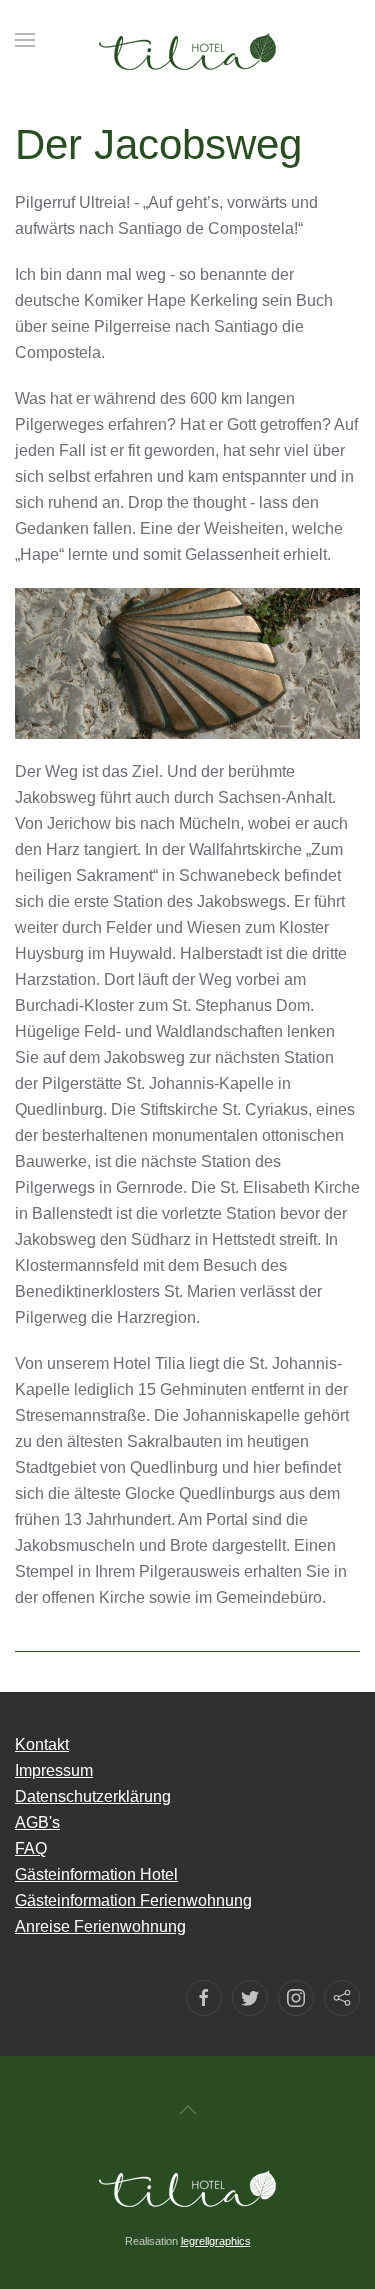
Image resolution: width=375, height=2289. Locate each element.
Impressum (54, 1770)
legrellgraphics (216, 2241)
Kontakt (42, 1744)
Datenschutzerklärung (93, 1796)
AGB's (37, 1822)
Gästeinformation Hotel (96, 1874)
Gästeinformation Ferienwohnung (133, 1900)
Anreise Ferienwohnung (100, 1926)
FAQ (31, 1848)
